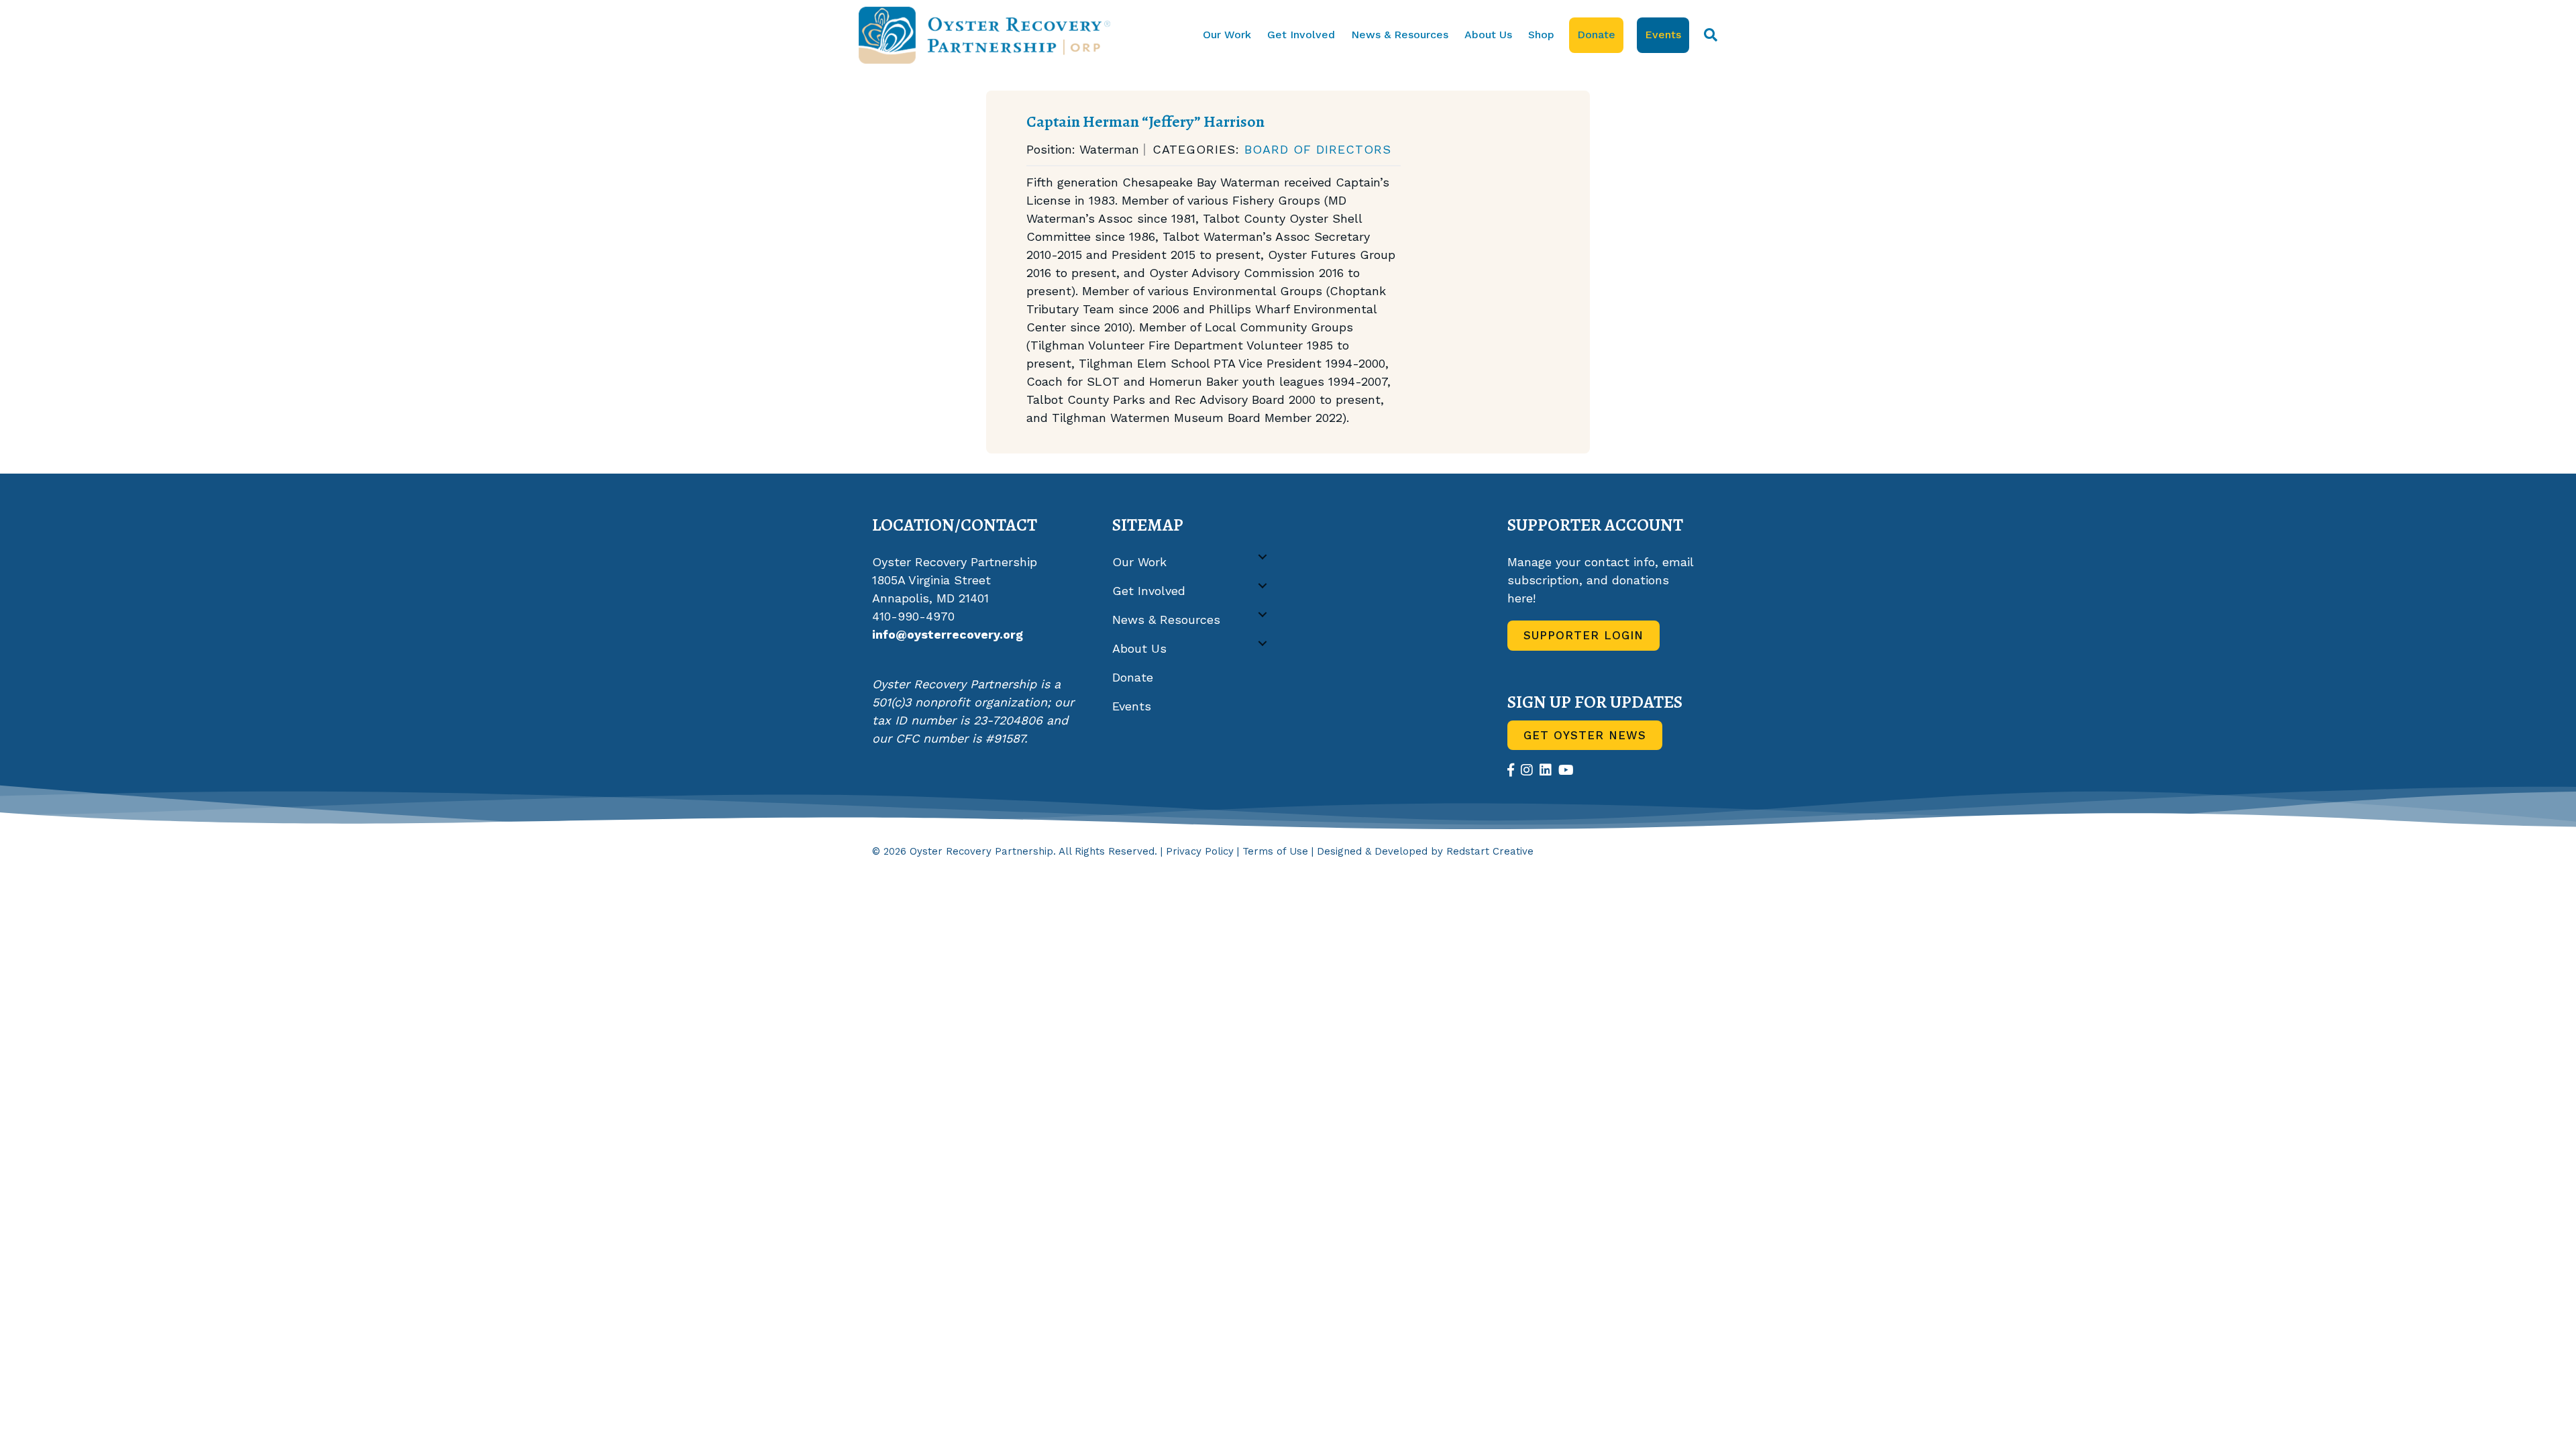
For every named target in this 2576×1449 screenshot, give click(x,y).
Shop (1541, 35)
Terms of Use (1275, 851)
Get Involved (1301, 35)
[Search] (1707, 35)
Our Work (1227, 35)
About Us (1488, 35)
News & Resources (1400, 35)
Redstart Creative (1490, 851)
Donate (1596, 35)
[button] (1263, 557)
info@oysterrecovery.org (948, 634)
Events (1663, 35)
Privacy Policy (1200, 851)
